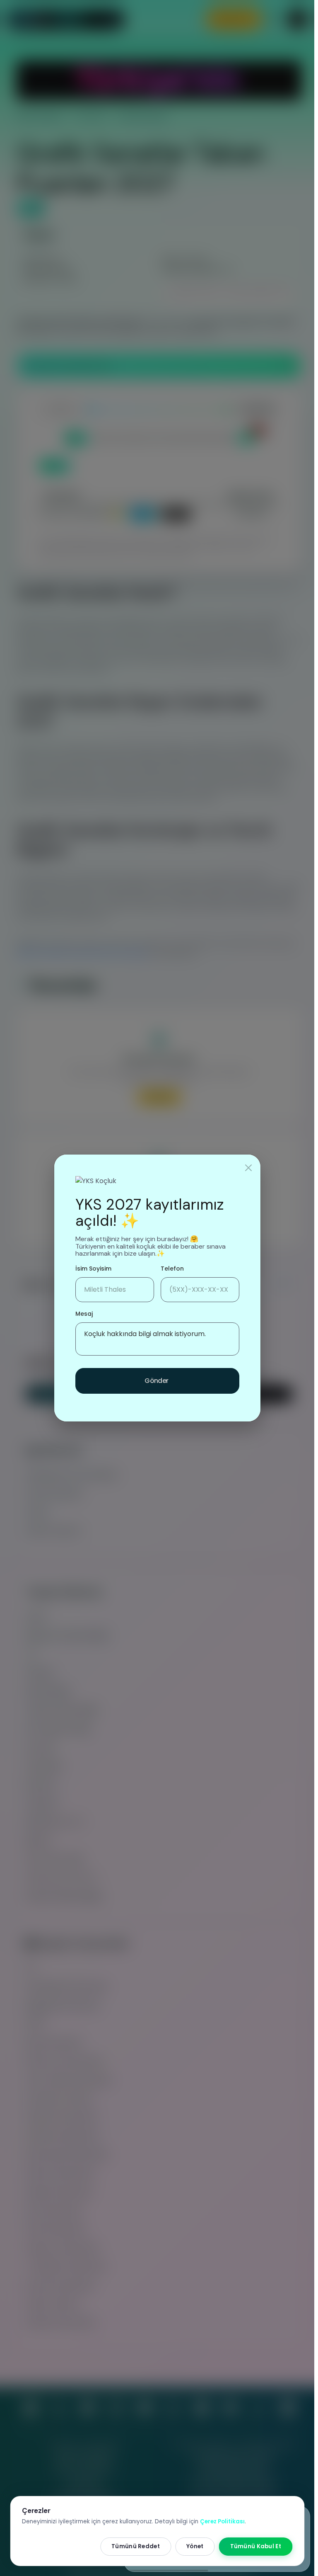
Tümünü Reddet (136, 2546)
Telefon (172, 1269)
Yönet (195, 2546)
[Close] (248, 1168)
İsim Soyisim (93, 1269)
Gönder (157, 1381)
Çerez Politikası (222, 2521)
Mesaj (84, 1314)
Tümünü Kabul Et (256, 2546)
